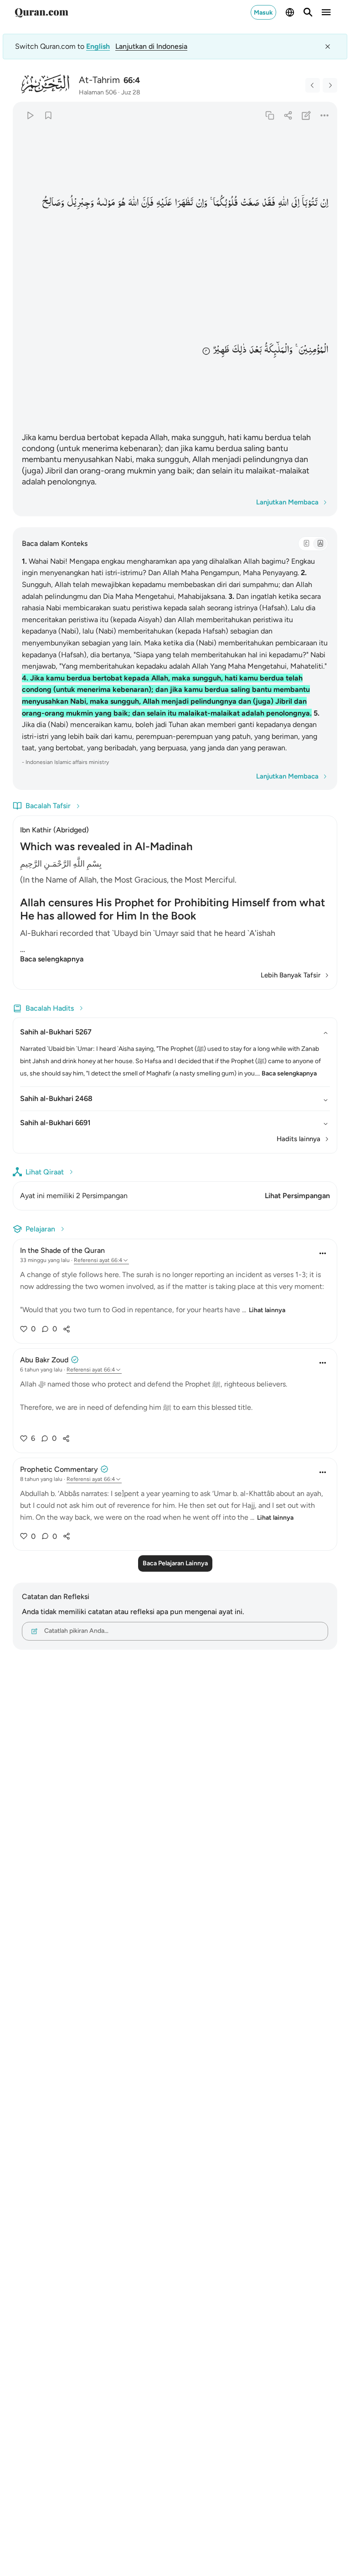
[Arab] (306, 544)
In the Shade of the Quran (62, 1250)
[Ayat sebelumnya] (313, 85)
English (98, 46)
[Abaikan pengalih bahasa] (328, 47)
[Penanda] (48, 115)
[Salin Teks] (270, 115)
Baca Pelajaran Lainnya (175, 1563)
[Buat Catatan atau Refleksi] (306, 115)
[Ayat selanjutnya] (330, 85)
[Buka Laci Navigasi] (326, 12)
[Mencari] (308, 12)
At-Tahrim (99, 80)
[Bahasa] (290, 12)
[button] (324, 203)
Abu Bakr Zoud (44, 1360)
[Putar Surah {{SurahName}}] (30, 115)
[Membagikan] (288, 115)
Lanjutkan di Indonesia (151, 46)
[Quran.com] (41, 12)
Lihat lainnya (267, 1310)
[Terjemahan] (320, 544)
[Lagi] (325, 115)
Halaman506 (98, 92)
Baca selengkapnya (52, 959)
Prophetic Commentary (59, 1469)
